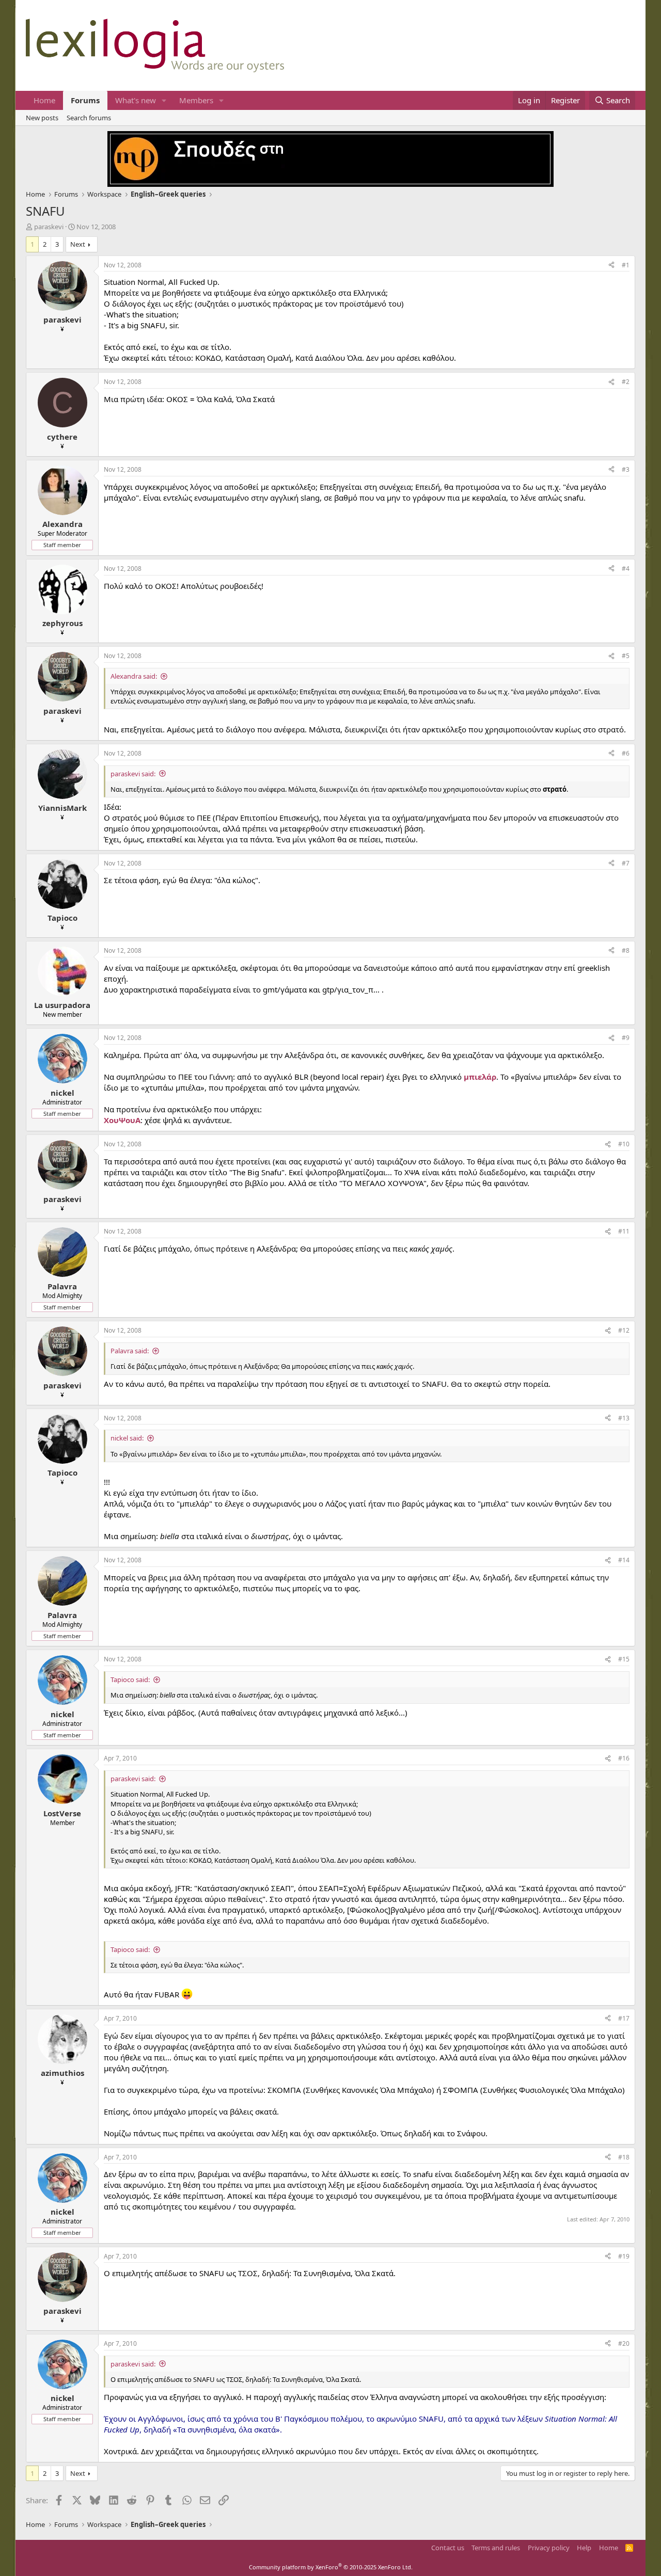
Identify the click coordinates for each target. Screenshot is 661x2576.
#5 (626, 656)
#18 (624, 2157)
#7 (626, 863)
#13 (624, 1418)
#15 (624, 1659)
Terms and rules (496, 2548)
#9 (626, 1038)
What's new (136, 100)
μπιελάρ (480, 1077)
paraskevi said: (133, 774)
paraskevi (49, 227)
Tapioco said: (130, 1679)
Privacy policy (549, 2548)
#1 (626, 265)
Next (78, 244)
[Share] (611, 266)
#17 (624, 2018)
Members (196, 100)
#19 (624, 2256)
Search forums (89, 118)
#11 (624, 1231)
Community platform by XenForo (331, 2567)
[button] (164, 100)
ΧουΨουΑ (122, 1120)
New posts (42, 118)
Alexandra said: (134, 676)
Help (584, 2548)
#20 (624, 2343)
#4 (626, 569)
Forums (85, 100)
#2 (626, 382)
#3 (626, 469)
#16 (624, 1758)
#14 (624, 1560)
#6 (626, 753)
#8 (626, 950)
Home (44, 100)
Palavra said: (130, 1351)
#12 (624, 1330)
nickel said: (127, 1438)
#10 (624, 1144)
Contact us (448, 2548)
